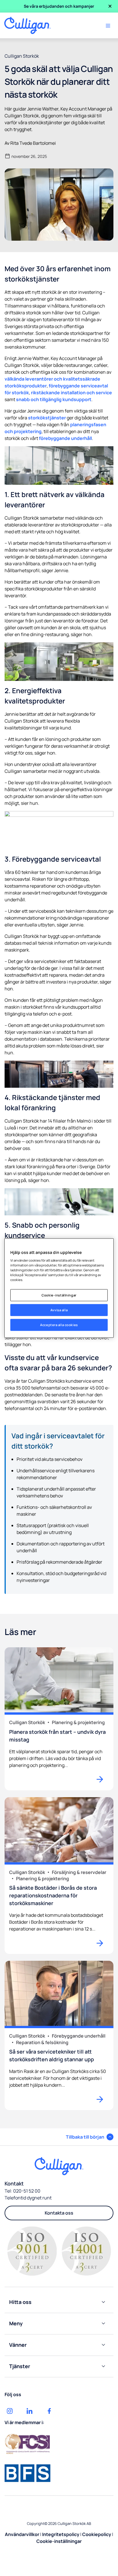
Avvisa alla (59, 1310)
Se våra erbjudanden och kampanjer (59, 6)
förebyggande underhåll (65, 438)
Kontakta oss (59, 2213)
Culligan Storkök (22, 56)
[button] (90, 2137)
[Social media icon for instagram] (10, 2411)
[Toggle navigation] (108, 26)
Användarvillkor (22, 2534)
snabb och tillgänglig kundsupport (54, 399)
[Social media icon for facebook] (49, 2411)
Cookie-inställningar (59, 1295)
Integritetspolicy (61, 2534)
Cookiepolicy (97, 2534)
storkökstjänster (47, 418)
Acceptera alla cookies (59, 1325)
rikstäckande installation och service (71, 393)
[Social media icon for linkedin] (29, 2411)
